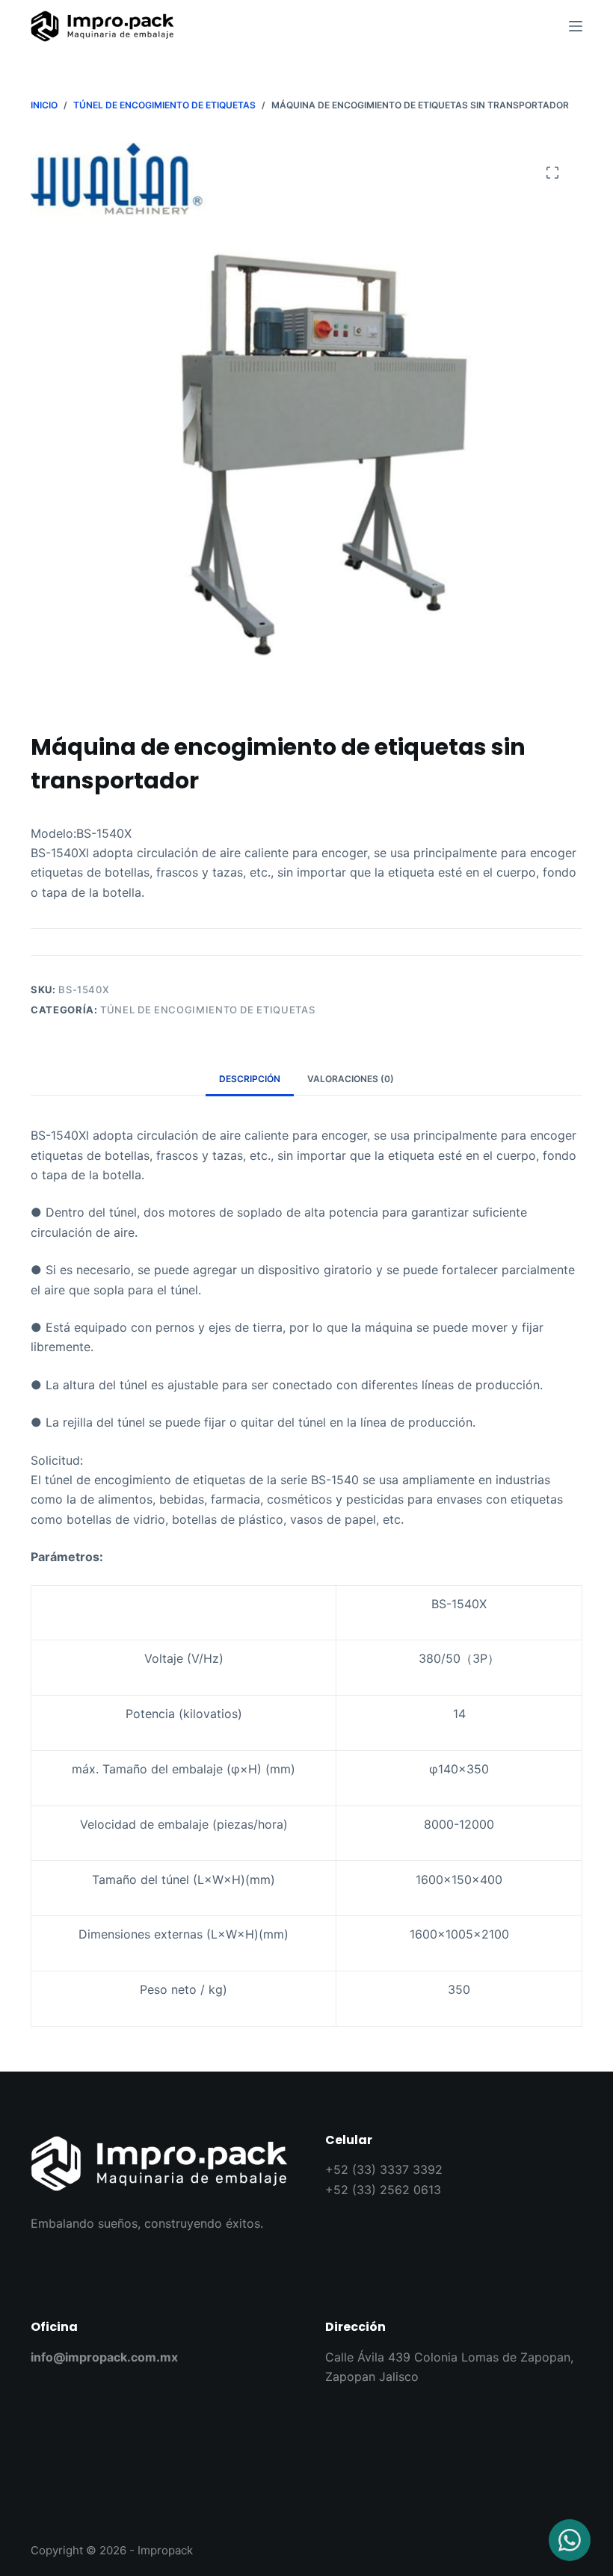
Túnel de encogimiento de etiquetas (207, 1010)
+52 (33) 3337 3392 (384, 2169)
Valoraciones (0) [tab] (351, 1079)
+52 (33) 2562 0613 (383, 2190)
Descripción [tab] (250, 1079)
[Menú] (576, 26)
